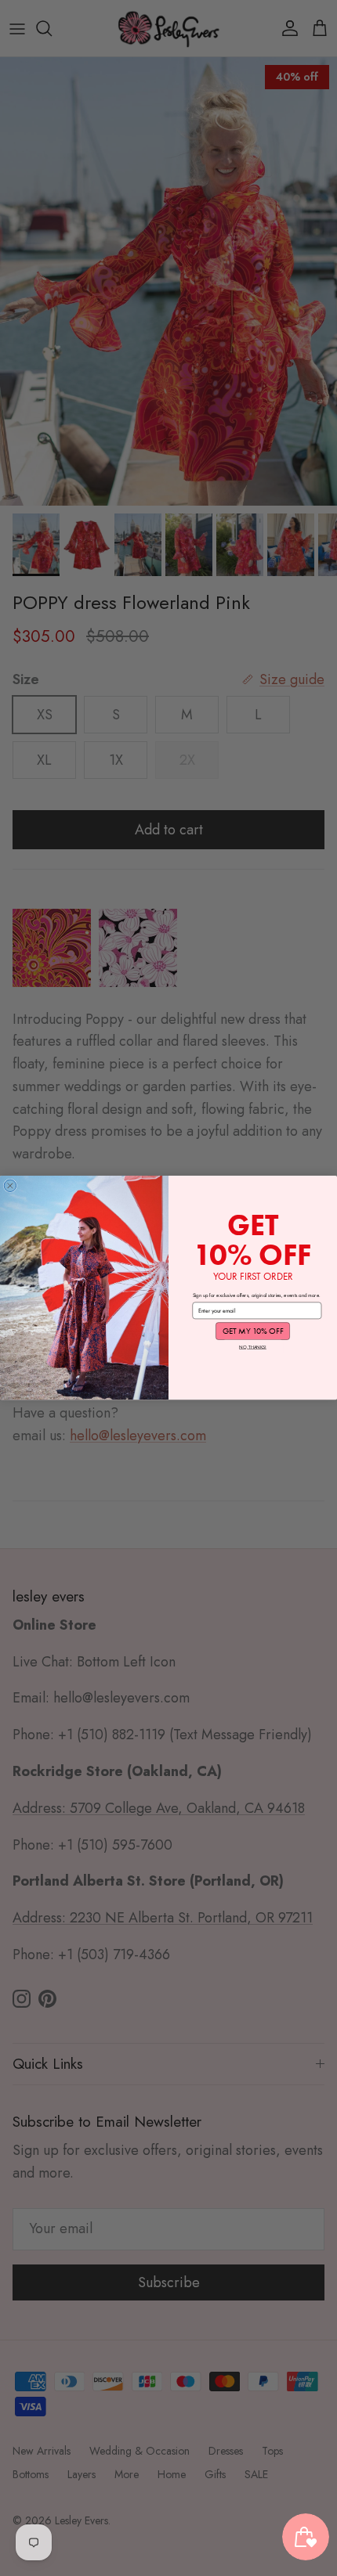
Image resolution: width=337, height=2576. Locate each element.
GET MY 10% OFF (253, 1331)
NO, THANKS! (253, 1347)
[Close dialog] (10, 1185)
